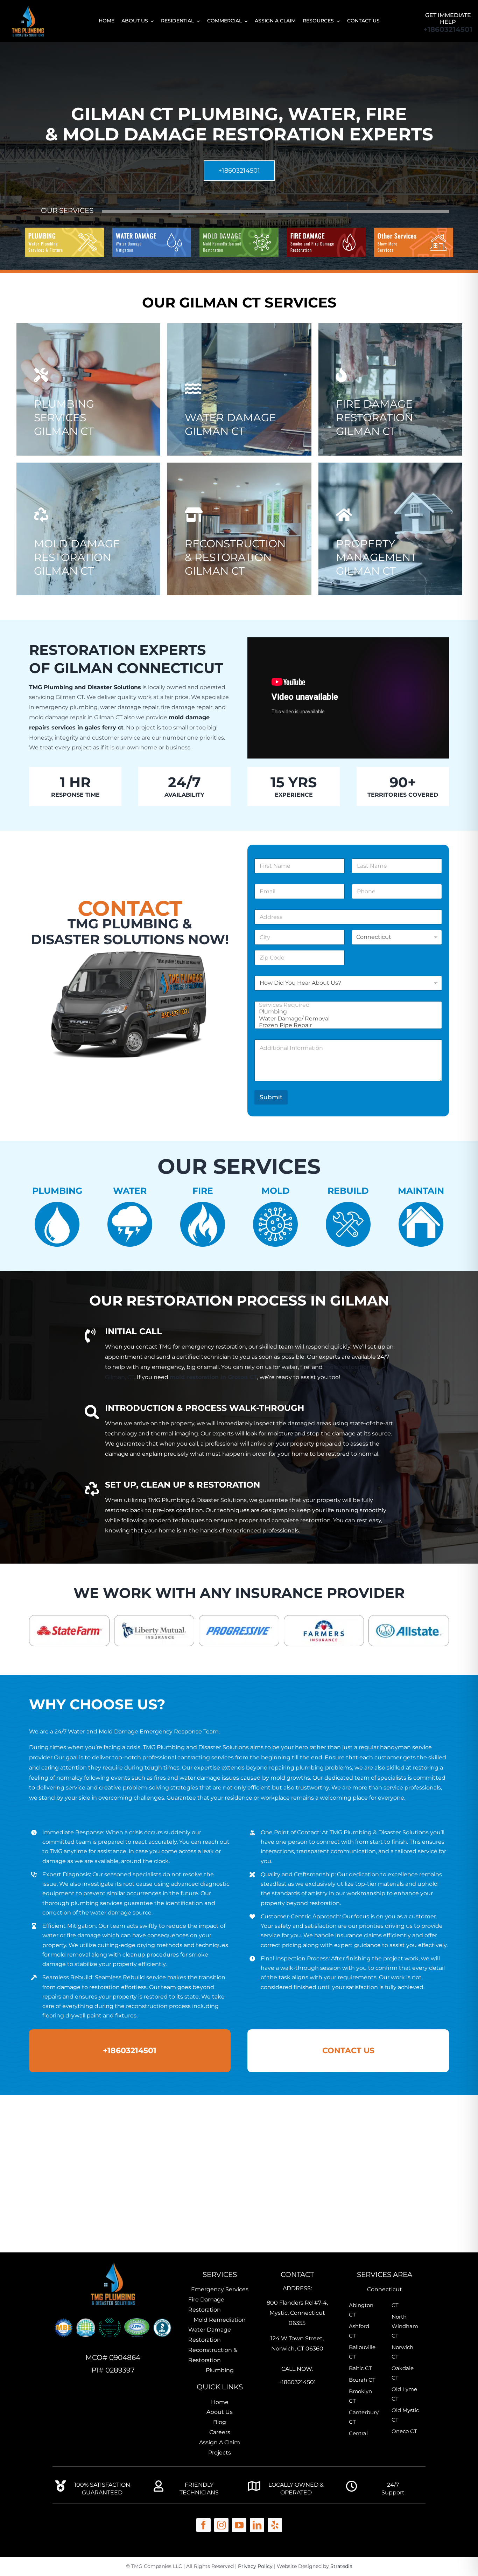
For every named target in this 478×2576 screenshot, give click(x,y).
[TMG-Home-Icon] (113, 2262)
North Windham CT (405, 2326)
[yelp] (275, 2525)
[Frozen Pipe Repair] (346, 1025)
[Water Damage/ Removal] (346, 1019)
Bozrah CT (362, 2380)
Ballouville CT (362, 2352)
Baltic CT (360, 2368)
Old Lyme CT (404, 2394)
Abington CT (361, 2310)
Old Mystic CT (405, 2415)
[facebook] (203, 2525)
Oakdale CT (403, 2373)
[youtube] (239, 2525)
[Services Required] (346, 1005)
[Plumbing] (346, 1012)
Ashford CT (359, 2331)
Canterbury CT (363, 2417)
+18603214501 (448, 29)
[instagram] (221, 2525)
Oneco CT (404, 2431)
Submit (271, 1097)
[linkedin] (257, 2525)
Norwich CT (402, 2352)
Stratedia (341, 2566)
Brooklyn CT (360, 2396)
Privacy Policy (255, 2566)
